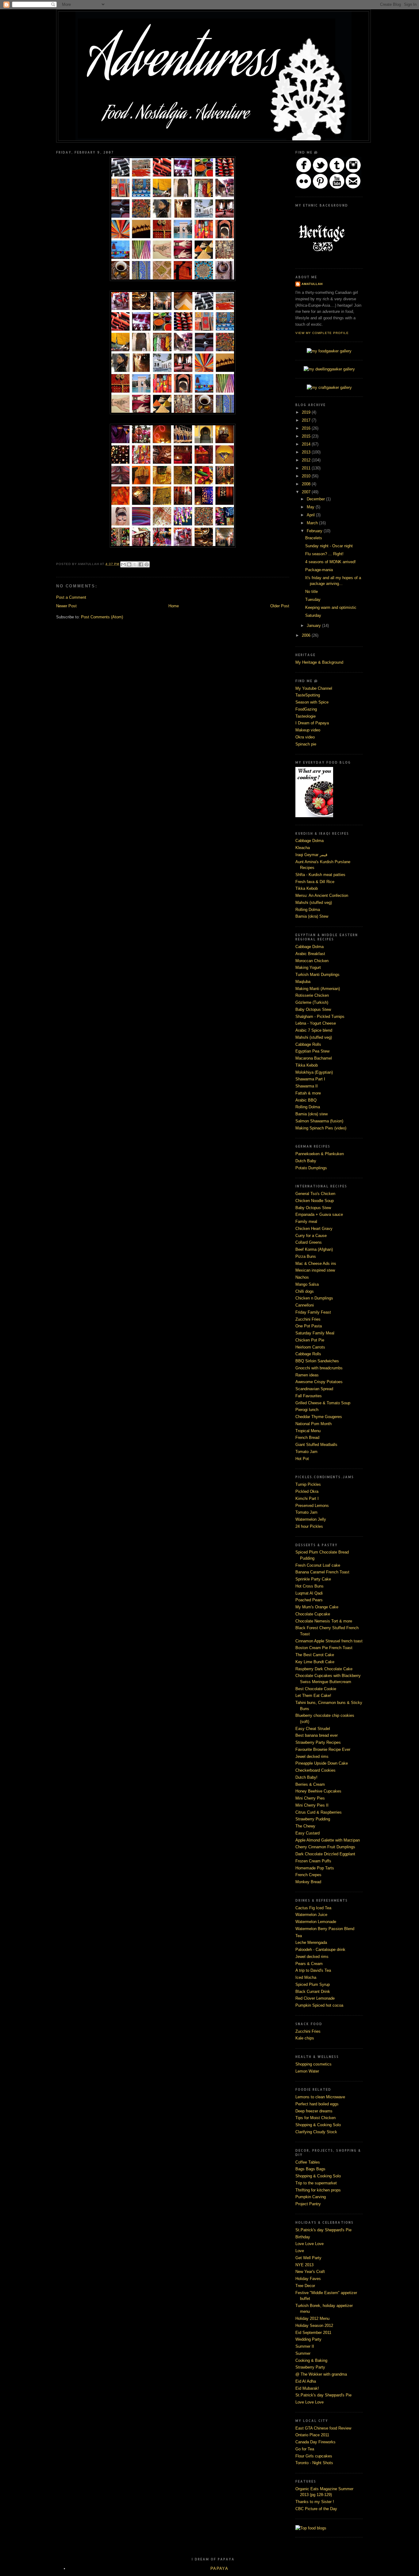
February (315, 531)
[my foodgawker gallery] (329, 351)
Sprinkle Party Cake (313, 1579)
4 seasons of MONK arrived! (331, 562)
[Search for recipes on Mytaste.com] (311, 2528)
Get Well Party (308, 2258)
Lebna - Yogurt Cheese (316, 1023)
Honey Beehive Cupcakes (318, 1791)
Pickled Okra (307, 1491)
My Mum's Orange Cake (317, 1607)
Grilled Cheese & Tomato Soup (323, 1403)
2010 (307, 476)
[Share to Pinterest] (147, 564)
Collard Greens (309, 1242)
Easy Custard (308, 1833)
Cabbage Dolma (309, 841)
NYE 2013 (304, 2265)
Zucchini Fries (308, 1319)
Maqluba (303, 982)
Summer (303, 2353)
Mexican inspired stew (315, 1270)
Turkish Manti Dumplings (317, 975)
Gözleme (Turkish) (312, 1002)
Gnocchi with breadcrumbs (319, 1368)
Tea (299, 1936)
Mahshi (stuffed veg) (314, 903)
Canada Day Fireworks (315, 2442)
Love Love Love (309, 2244)
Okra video (305, 737)
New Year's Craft (310, 2272)
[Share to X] (135, 564)
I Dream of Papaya (312, 723)
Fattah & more (308, 1093)
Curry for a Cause (311, 1236)
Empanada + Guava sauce (319, 1214)
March (313, 523)
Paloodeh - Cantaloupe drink (320, 1950)
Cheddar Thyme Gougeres (319, 1417)
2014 (307, 444)
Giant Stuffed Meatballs (316, 1445)
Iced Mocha (306, 1977)
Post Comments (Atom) (102, 617)
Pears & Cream (309, 1964)
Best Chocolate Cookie (316, 1689)
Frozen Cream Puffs (313, 1861)
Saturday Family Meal (315, 1333)
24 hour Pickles (309, 1526)
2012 (307, 460)
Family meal (306, 1222)
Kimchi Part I (307, 1499)
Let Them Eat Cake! (313, 1696)
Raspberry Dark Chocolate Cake (324, 1669)
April (311, 515)
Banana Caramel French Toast (322, 1572)
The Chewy (305, 1826)
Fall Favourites (309, 1396)
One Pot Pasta (309, 1326)
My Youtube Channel (314, 688)
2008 (307, 484)
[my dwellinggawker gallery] (329, 369)
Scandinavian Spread (314, 1389)
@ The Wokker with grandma (321, 2374)
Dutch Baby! (306, 1777)
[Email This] (123, 564)
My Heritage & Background (319, 662)
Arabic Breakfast (310, 954)
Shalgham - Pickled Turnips (320, 1017)
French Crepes (308, 1875)
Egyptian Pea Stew (312, 1051)
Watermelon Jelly (311, 1519)
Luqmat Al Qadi (309, 1593)
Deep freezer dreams (314, 2111)
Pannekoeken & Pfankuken (320, 1154)
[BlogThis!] (129, 564)
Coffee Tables (308, 2162)
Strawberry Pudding (313, 1819)
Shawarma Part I (310, 1079)
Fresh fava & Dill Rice (315, 882)
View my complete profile (322, 333)
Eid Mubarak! (307, 2388)
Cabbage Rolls (308, 1044)
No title (311, 592)
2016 (307, 428)
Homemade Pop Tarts (315, 1868)
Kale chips (305, 2038)
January (314, 626)
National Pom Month (313, 1424)
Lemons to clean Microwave (320, 2097)
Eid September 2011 (313, 2333)
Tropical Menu (308, 1431)
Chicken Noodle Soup (315, 1201)
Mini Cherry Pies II (312, 1805)
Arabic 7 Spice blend (314, 1030)
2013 (307, 452)
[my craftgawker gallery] (329, 387)
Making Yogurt (308, 967)
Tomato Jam (306, 1452)
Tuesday (313, 599)
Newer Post (66, 606)
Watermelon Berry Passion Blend (325, 1929)
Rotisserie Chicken (312, 995)
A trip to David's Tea (313, 1970)
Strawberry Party (310, 2367)
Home (174, 606)
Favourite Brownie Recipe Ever (323, 1749)
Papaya (219, 2568)
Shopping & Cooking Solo (318, 2125)
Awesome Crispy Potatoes (319, 1382)
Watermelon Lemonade (316, 1922)
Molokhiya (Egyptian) (314, 1072)
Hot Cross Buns (309, 1586)
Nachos (302, 1277)
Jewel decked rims (312, 1757)
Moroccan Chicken (312, 961)
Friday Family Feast (313, 1312)
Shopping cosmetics (313, 2064)
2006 (307, 635)
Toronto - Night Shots (314, 2463)
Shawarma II (307, 1086)
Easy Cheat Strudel (313, 1729)
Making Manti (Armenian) (318, 989)
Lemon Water (307, 2071)
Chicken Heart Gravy (314, 1229)
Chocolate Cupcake (313, 1614)
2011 (307, 468)
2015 (307, 436)
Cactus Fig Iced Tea (313, 1908)
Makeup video (308, 730)
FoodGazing (306, 709)
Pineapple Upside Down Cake (322, 1763)
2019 (307, 412)
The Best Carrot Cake (315, 1655)
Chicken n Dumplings (314, 1298)
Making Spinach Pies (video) (321, 1128)
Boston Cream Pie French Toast (324, 1648)
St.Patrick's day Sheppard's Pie (323, 2230)
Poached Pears (309, 1600)
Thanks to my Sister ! (315, 2502)
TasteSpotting (308, 695)
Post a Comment (71, 597)
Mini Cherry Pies (310, 1798)
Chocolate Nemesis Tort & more (324, 1621)
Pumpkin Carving (311, 2197)
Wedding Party (308, 2339)
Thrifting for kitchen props (318, 2190)
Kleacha (303, 848)
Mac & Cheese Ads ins (316, 1263)
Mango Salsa (307, 1284)
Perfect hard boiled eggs (317, 2104)
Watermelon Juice (311, 1915)
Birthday (303, 2237)
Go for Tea (305, 2449)
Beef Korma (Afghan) (314, 1249)
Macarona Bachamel (314, 1058)
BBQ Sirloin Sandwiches (317, 1361)
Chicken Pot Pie (310, 1340)
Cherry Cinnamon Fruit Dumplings (325, 1847)
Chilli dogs (305, 1291)
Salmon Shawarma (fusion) (319, 1121)
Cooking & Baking (311, 2360)
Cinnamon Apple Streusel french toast (329, 1641)
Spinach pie (306, 744)
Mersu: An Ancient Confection (322, 895)
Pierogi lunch (307, 1410)
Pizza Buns (306, 1256)
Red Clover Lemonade (315, 1998)
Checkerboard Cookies (315, 1770)
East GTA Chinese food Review (323, 2428)
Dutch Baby (306, 1161)
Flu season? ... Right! (324, 554)
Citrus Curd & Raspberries (319, 1812)
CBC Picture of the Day (316, 2509)
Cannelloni (305, 1305)
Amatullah (312, 284)
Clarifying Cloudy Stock (316, 2132)
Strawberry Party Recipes (318, 1742)
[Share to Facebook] (141, 564)
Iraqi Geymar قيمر (311, 855)
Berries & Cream (310, 1784)
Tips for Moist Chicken (315, 2118)
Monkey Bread (308, 1882)
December (316, 499)
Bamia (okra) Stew (312, 916)
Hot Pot (302, 1459)
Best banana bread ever (317, 1735)
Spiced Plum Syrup (313, 1984)
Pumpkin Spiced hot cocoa (319, 2005)
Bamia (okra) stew (311, 1114)
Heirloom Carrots (310, 1347)
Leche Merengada (311, 1942)
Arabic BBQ (306, 1100)
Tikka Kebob (307, 888)
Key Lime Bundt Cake (315, 1662)
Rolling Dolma (308, 910)
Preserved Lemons (312, 1506)
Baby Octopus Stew (313, 1009)
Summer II (305, 2346)
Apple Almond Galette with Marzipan (328, 1840)
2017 (307, 420)
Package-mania (319, 570)
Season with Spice (312, 702)
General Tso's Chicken (315, 1194)
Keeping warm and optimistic (331, 607)
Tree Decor (305, 2286)
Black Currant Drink (313, 1992)
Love (300, 2251)
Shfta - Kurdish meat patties (320, 875)
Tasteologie (306, 716)
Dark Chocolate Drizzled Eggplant (325, 1854)
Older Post (280, 606)
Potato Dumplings (311, 1168)
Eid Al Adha (306, 2381)
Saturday (313, 615)
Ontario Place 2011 (312, 2435)
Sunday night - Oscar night (329, 546)
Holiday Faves (308, 2279)
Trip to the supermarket (316, 2183)
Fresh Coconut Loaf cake (318, 1565)
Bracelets (314, 538)
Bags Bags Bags (310, 2169)
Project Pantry (308, 2204)
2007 (307, 492)
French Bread (307, 1438)
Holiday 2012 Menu (312, 2318)
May (311, 507)
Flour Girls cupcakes (314, 2456)
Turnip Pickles (308, 1484)
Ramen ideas (307, 1375)
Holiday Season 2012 (314, 2326)
